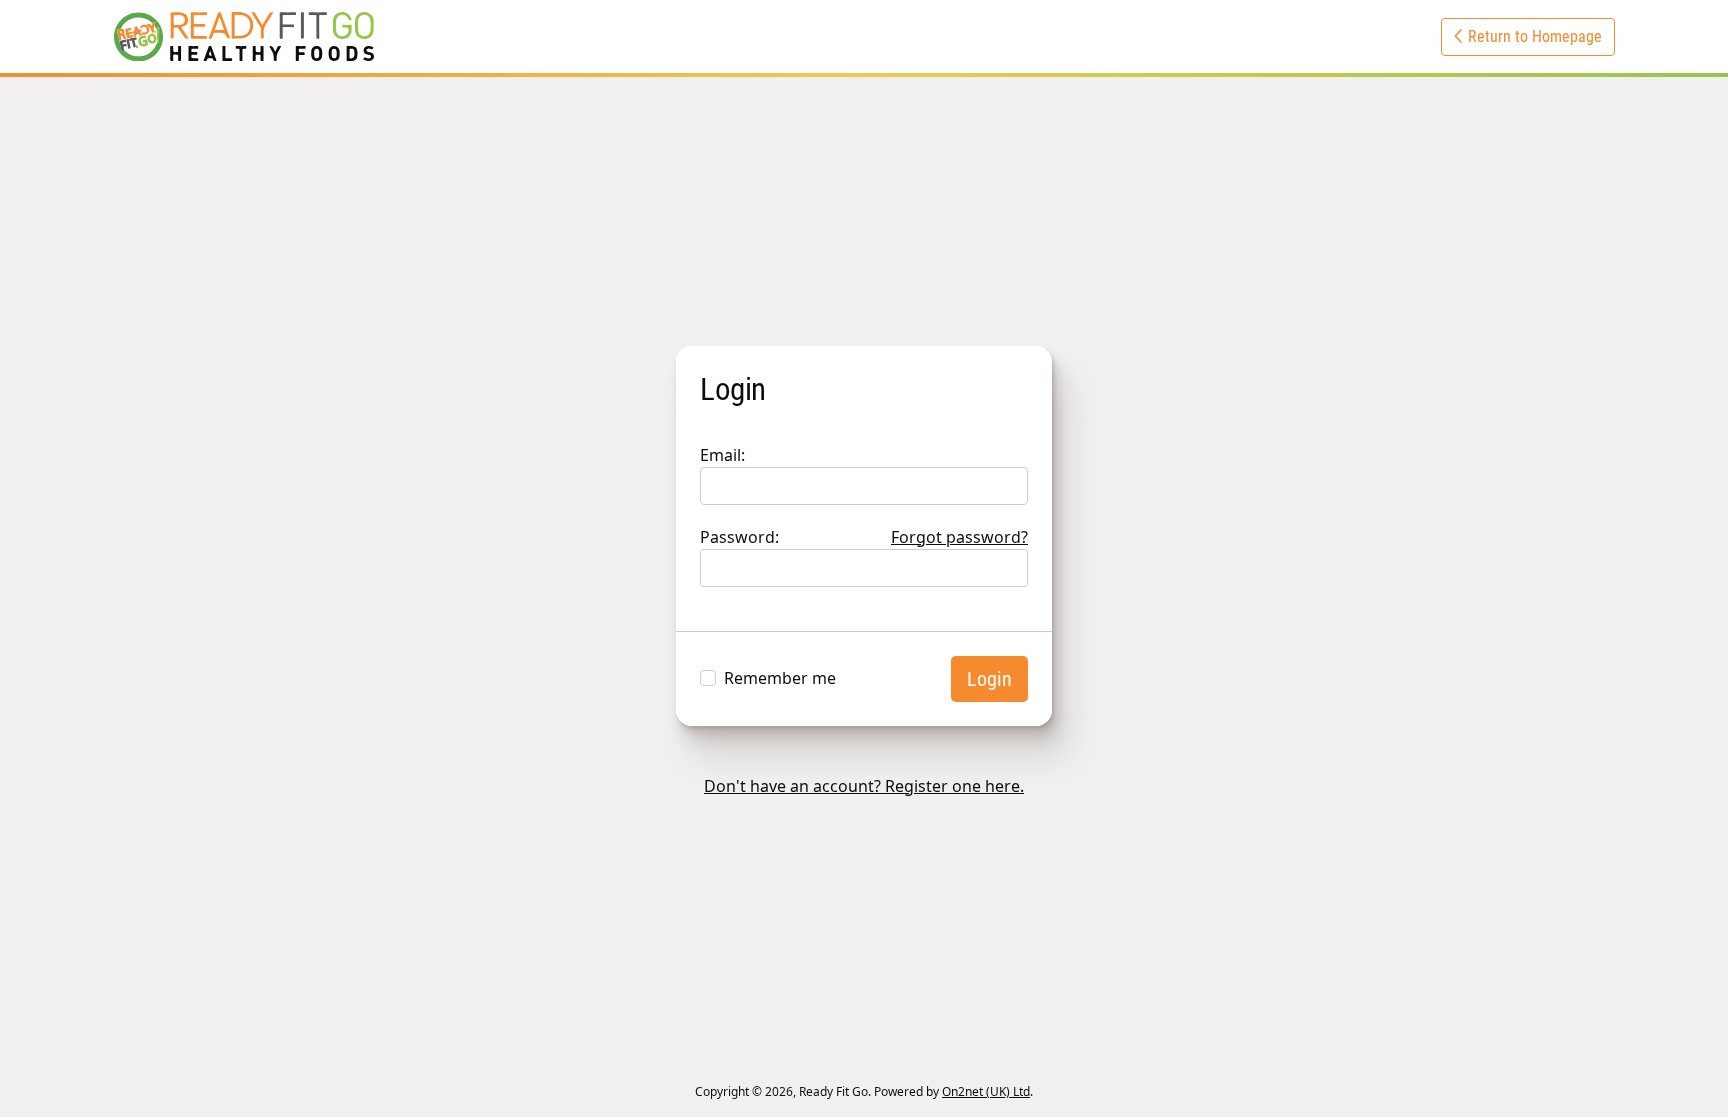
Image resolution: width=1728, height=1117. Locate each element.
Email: (722, 455)
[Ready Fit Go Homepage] (244, 36)
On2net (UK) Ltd (986, 1091)
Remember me (780, 678)
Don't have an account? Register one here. (864, 786)
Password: (864, 537)
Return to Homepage (1533, 36)
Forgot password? (959, 537)
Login (989, 679)
